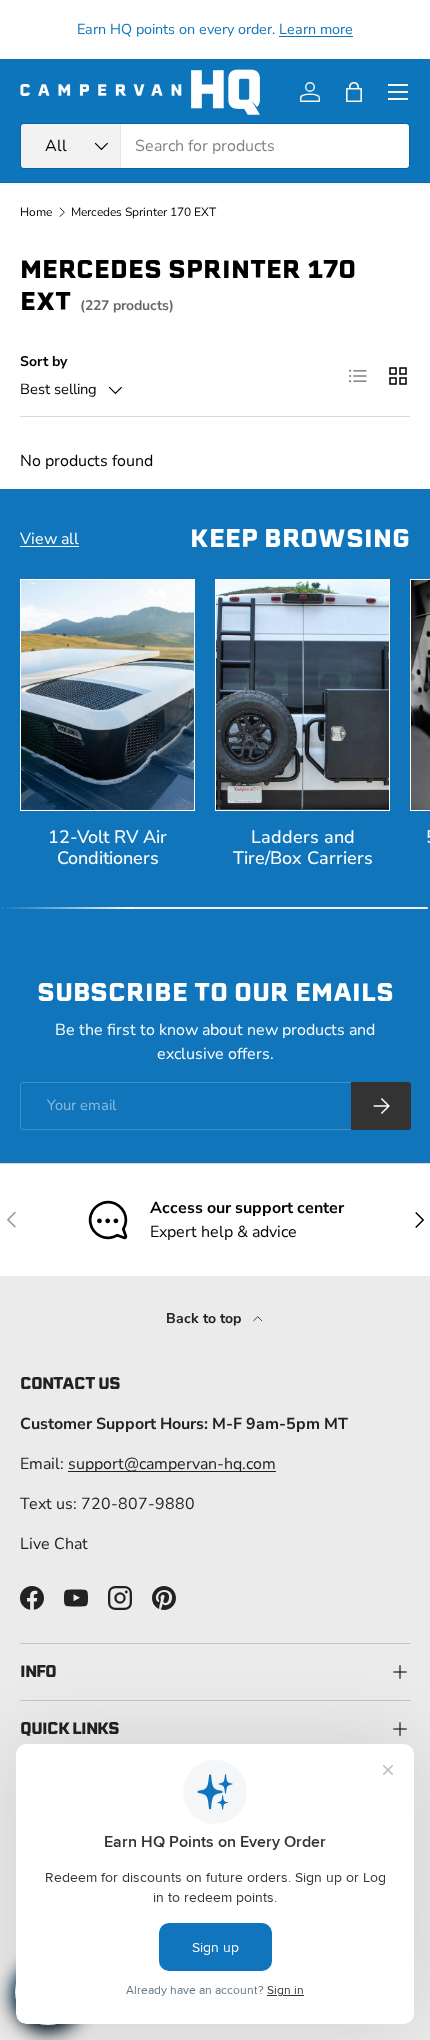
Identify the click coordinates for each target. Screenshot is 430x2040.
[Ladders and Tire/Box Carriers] (302, 695)
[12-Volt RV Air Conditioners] (107, 695)
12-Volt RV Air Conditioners (107, 847)
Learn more (316, 29)
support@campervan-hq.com (172, 1464)
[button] (354, 92)
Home (36, 212)
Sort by (43, 361)
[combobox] (215, 146)
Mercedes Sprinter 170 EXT (143, 212)
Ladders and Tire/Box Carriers (303, 847)
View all (49, 539)
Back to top (205, 1318)
